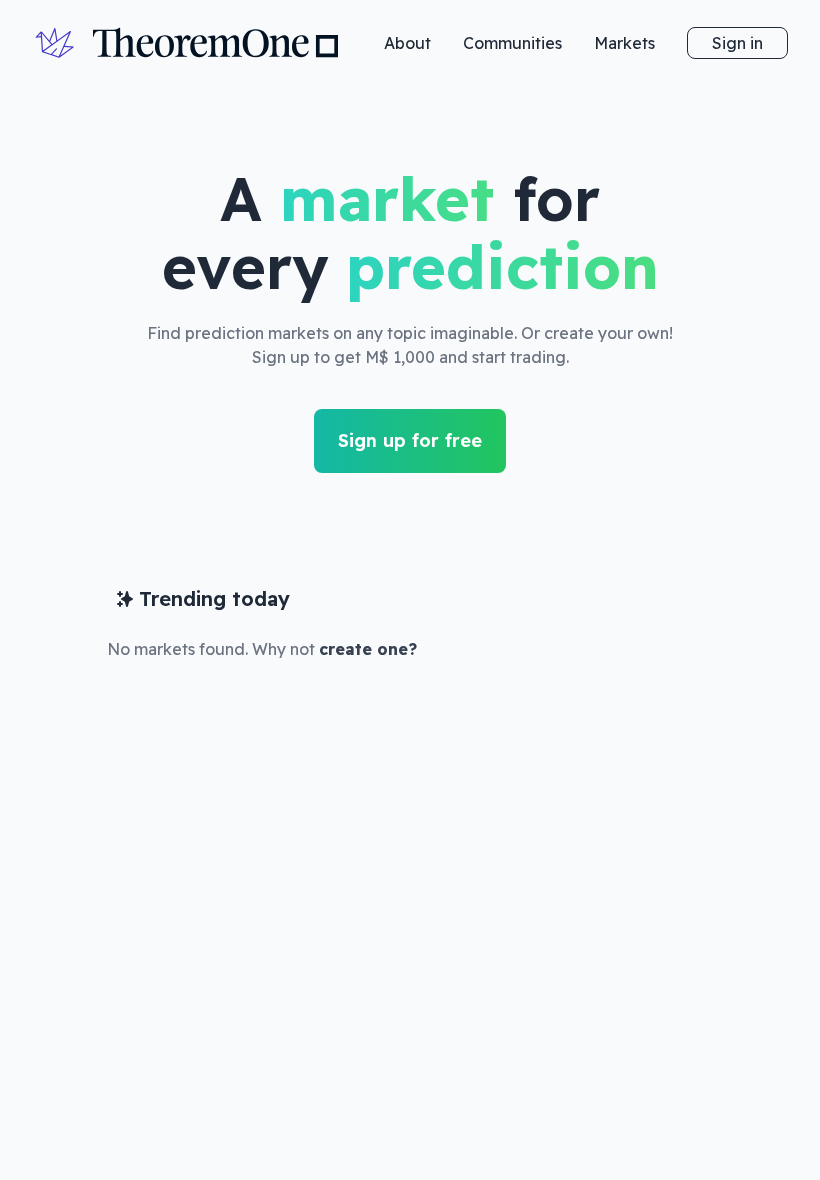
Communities (512, 43)
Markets (624, 43)
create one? (368, 649)
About (407, 43)
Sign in (737, 43)
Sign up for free (410, 440)
